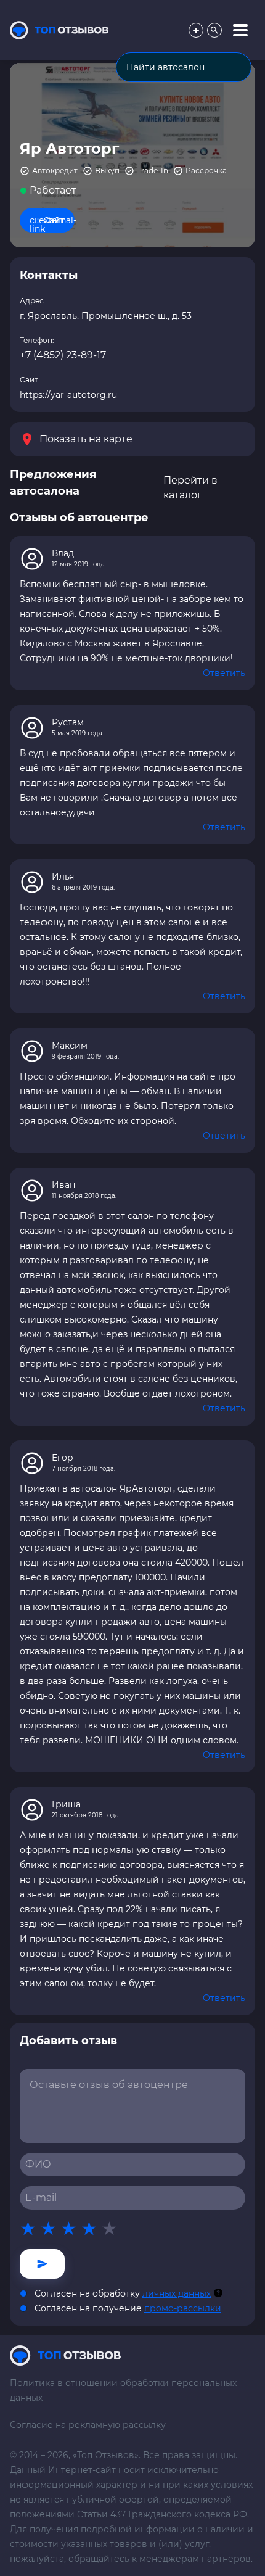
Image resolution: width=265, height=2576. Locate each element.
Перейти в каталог (190, 488)
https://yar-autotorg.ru (68, 395)
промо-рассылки (183, 2308)
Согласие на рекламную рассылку (88, 2425)
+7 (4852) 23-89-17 (63, 355)
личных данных (177, 2293)
